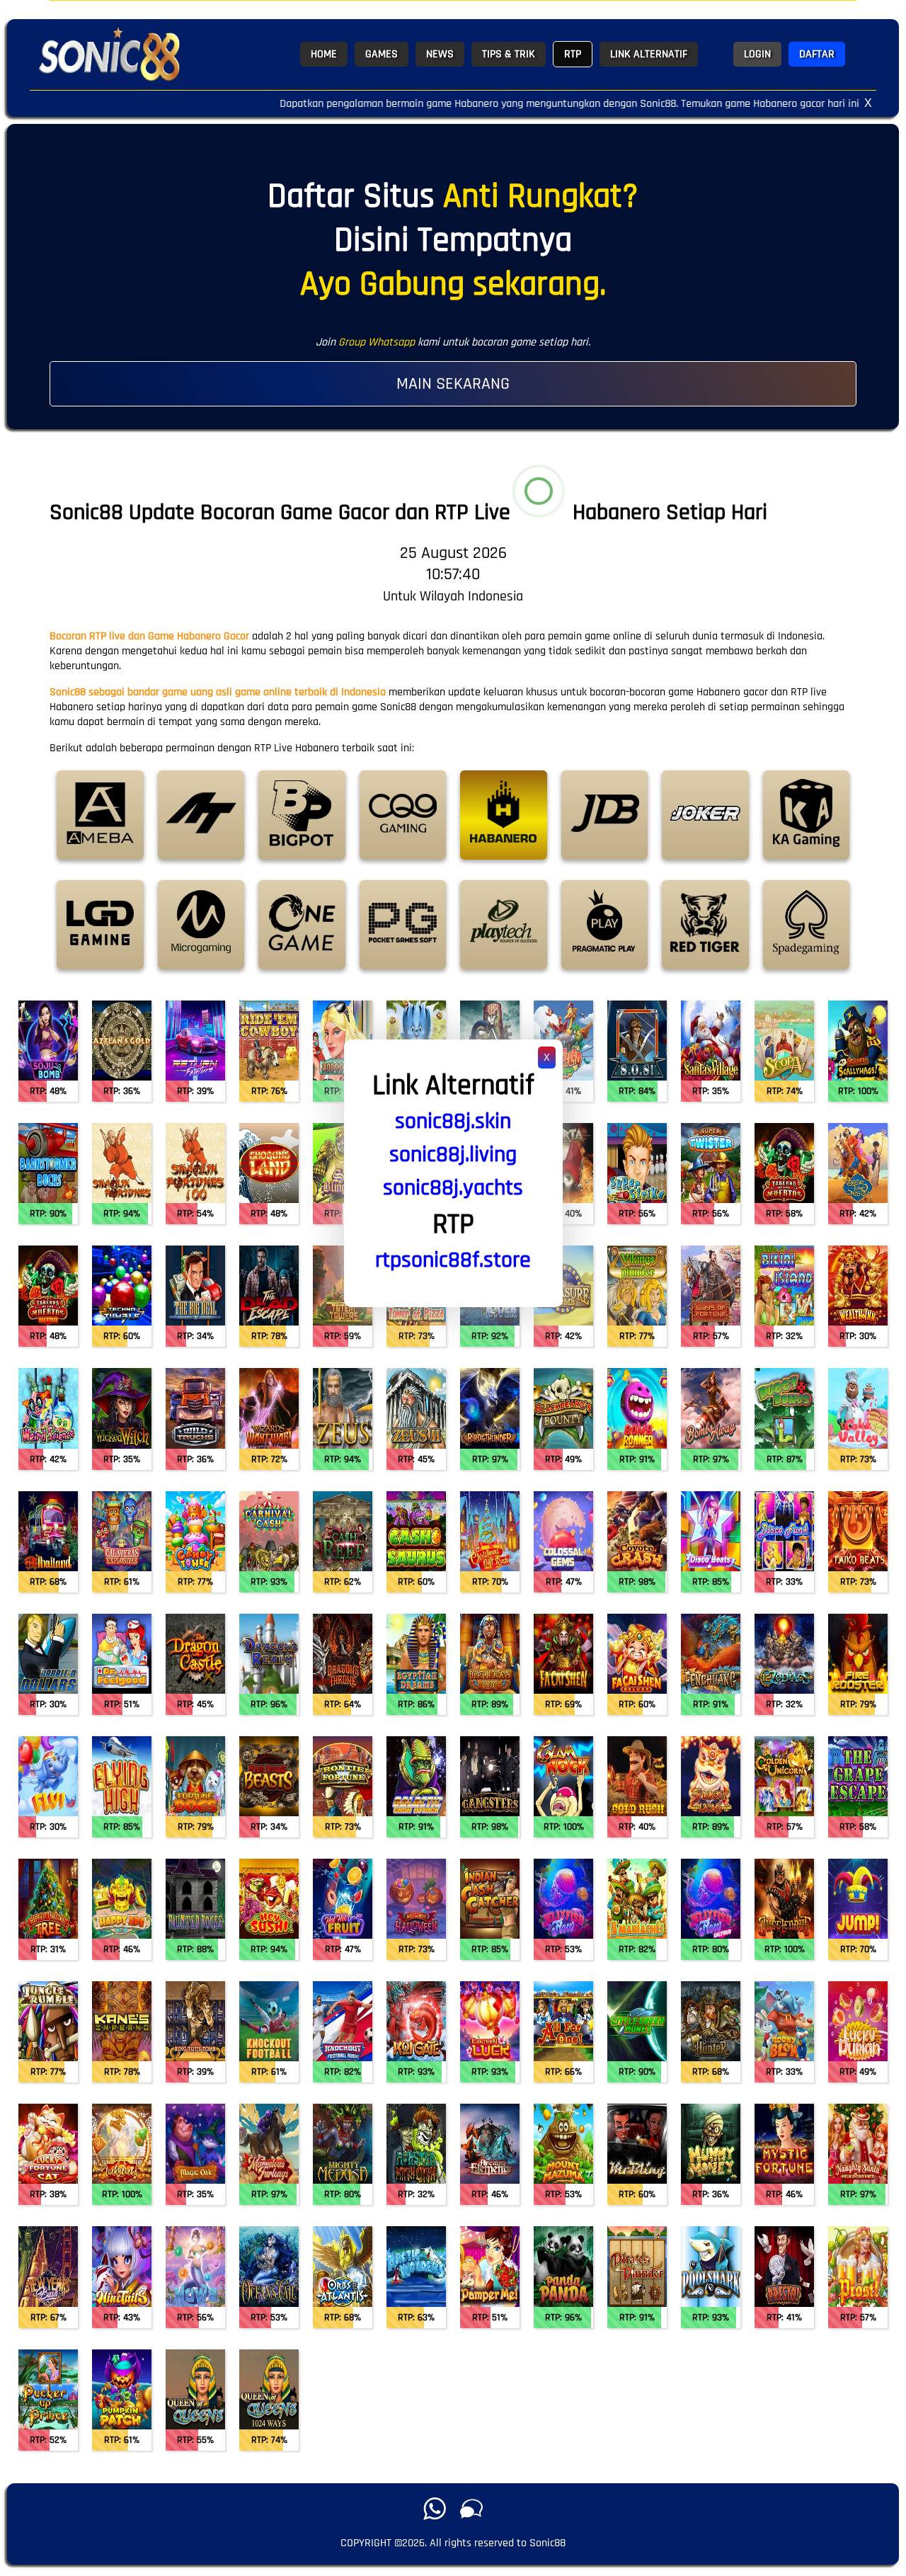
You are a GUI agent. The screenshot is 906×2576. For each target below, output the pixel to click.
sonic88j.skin (453, 1121)
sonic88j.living (453, 1155)
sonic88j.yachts (453, 1188)
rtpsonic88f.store (453, 1260)
